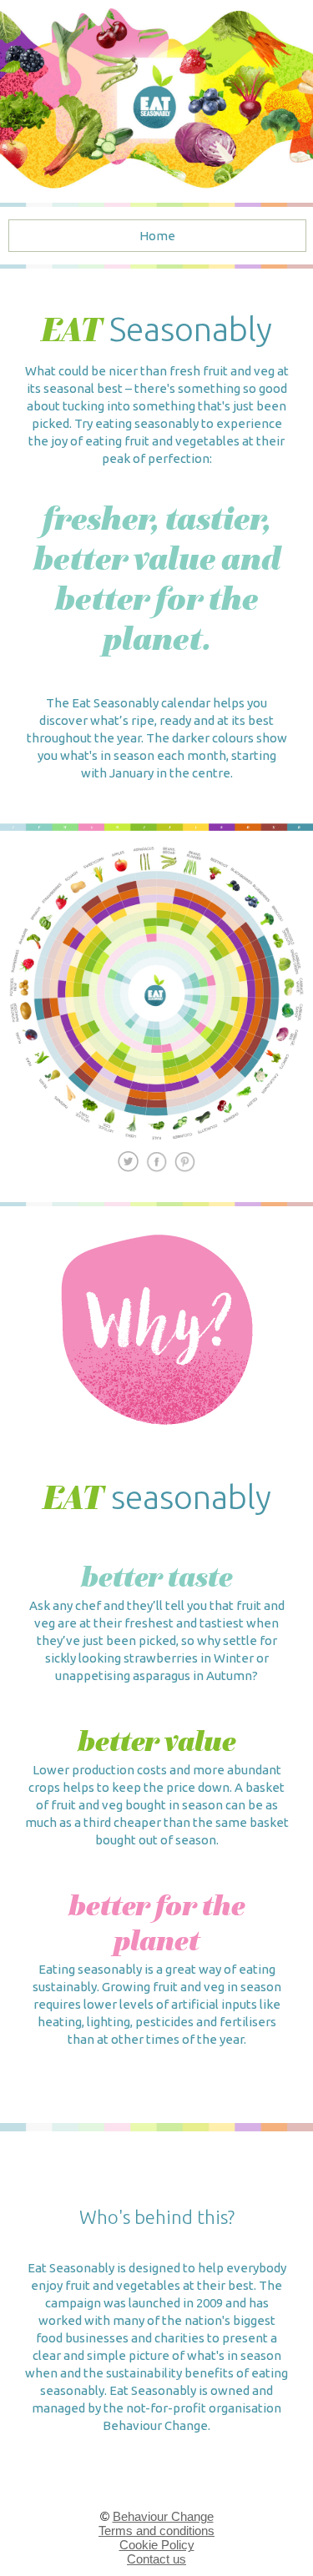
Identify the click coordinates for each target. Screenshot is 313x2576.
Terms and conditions (156, 2531)
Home (157, 236)
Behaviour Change (163, 2516)
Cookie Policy (157, 2545)
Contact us (156, 2559)
